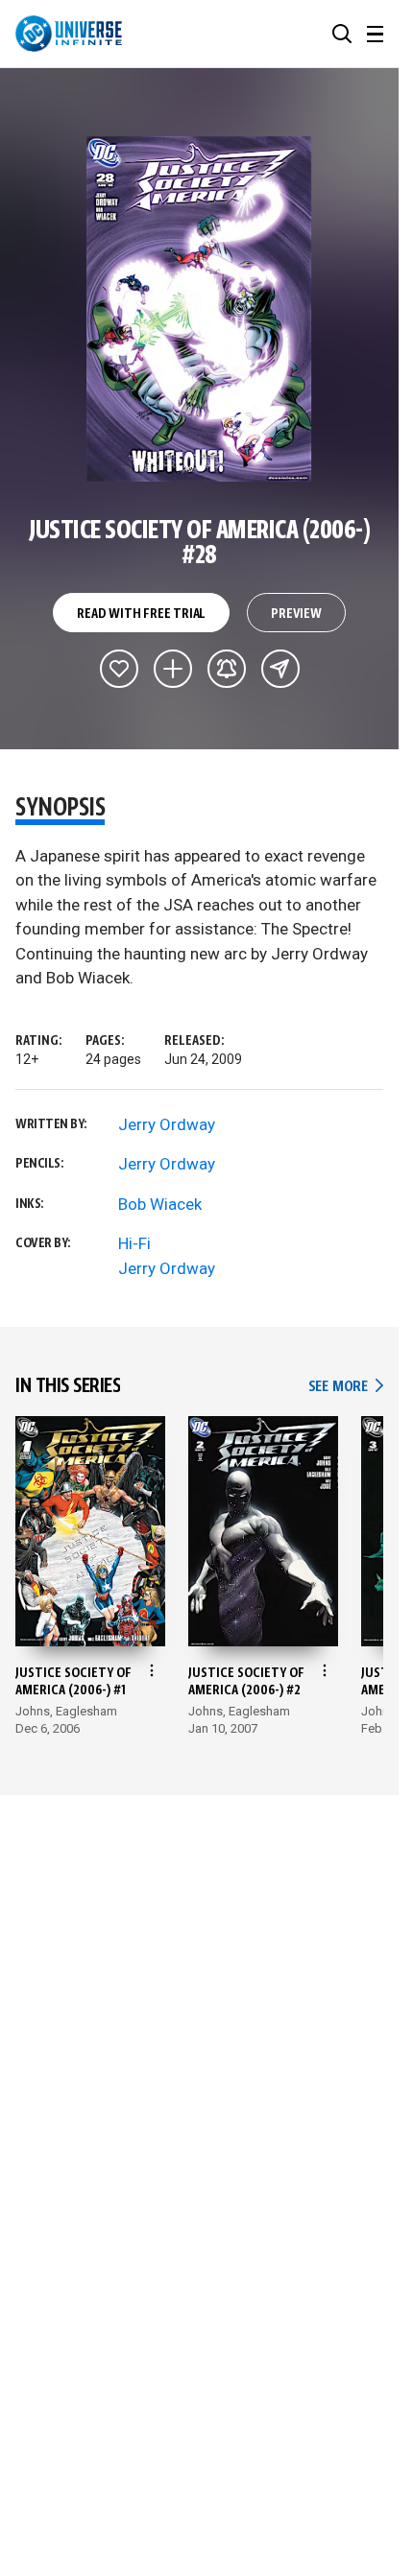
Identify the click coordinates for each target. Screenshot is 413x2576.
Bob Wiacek (160, 1204)
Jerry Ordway (167, 1124)
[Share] (280, 669)
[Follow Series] (227, 669)
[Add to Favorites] (119, 669)
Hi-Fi (134, 1243)
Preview (296, 614)
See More (346, 1387)
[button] (342, 34)
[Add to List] (173, 669)
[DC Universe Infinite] (69, 34)
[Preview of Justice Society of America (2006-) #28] (199, 309)
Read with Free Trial (141, 614)
